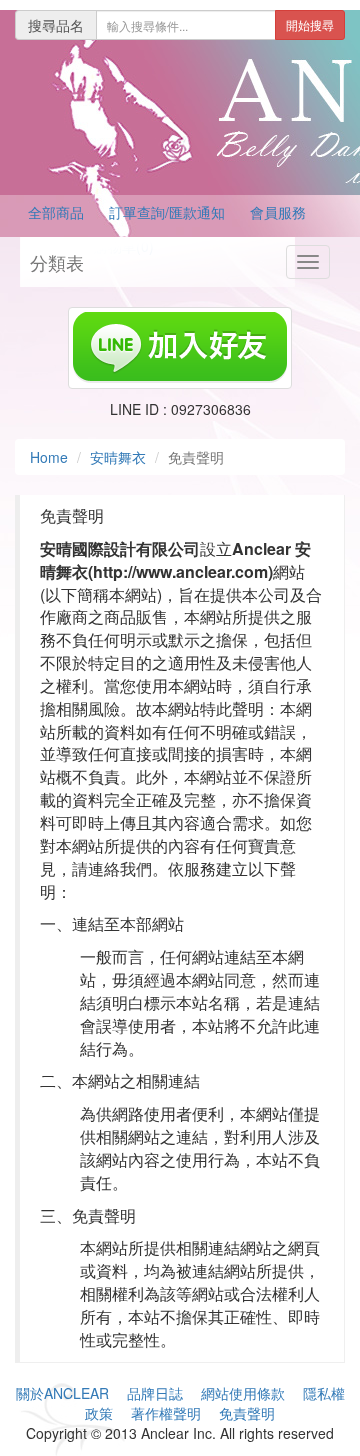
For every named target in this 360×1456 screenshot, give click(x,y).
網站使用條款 (243, 1393)
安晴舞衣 (118, 457)
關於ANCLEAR (62, 1393)
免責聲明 (247, 1413)
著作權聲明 (166, 1413)
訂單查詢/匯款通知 (167, 212)
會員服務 (278, 212)
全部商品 (56, 212)
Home (49, 457)
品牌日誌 (155, 1393)
